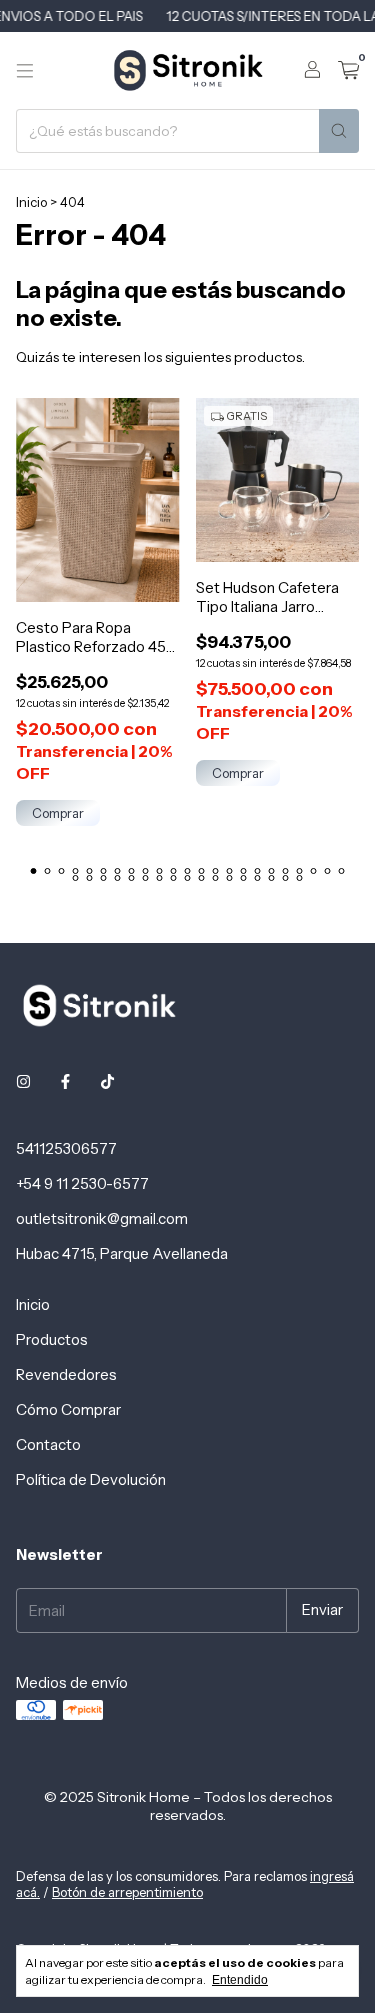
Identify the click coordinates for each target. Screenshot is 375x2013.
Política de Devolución (91, 1479)
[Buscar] (339, 131)
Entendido (240, 1980)
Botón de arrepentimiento (127, 1892)
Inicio (31, 202)
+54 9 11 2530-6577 (82, 1183)
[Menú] (25, 71)
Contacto (48, 1444)
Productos (52, 1339)
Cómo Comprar (68, 1409)
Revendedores (66, 1374)
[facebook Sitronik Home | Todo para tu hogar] (65, 1081)
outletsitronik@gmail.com (102, 1218)
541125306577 (66, 1148)
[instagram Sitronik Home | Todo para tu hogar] (23, 1081)
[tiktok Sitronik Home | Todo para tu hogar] (107, 1081)
